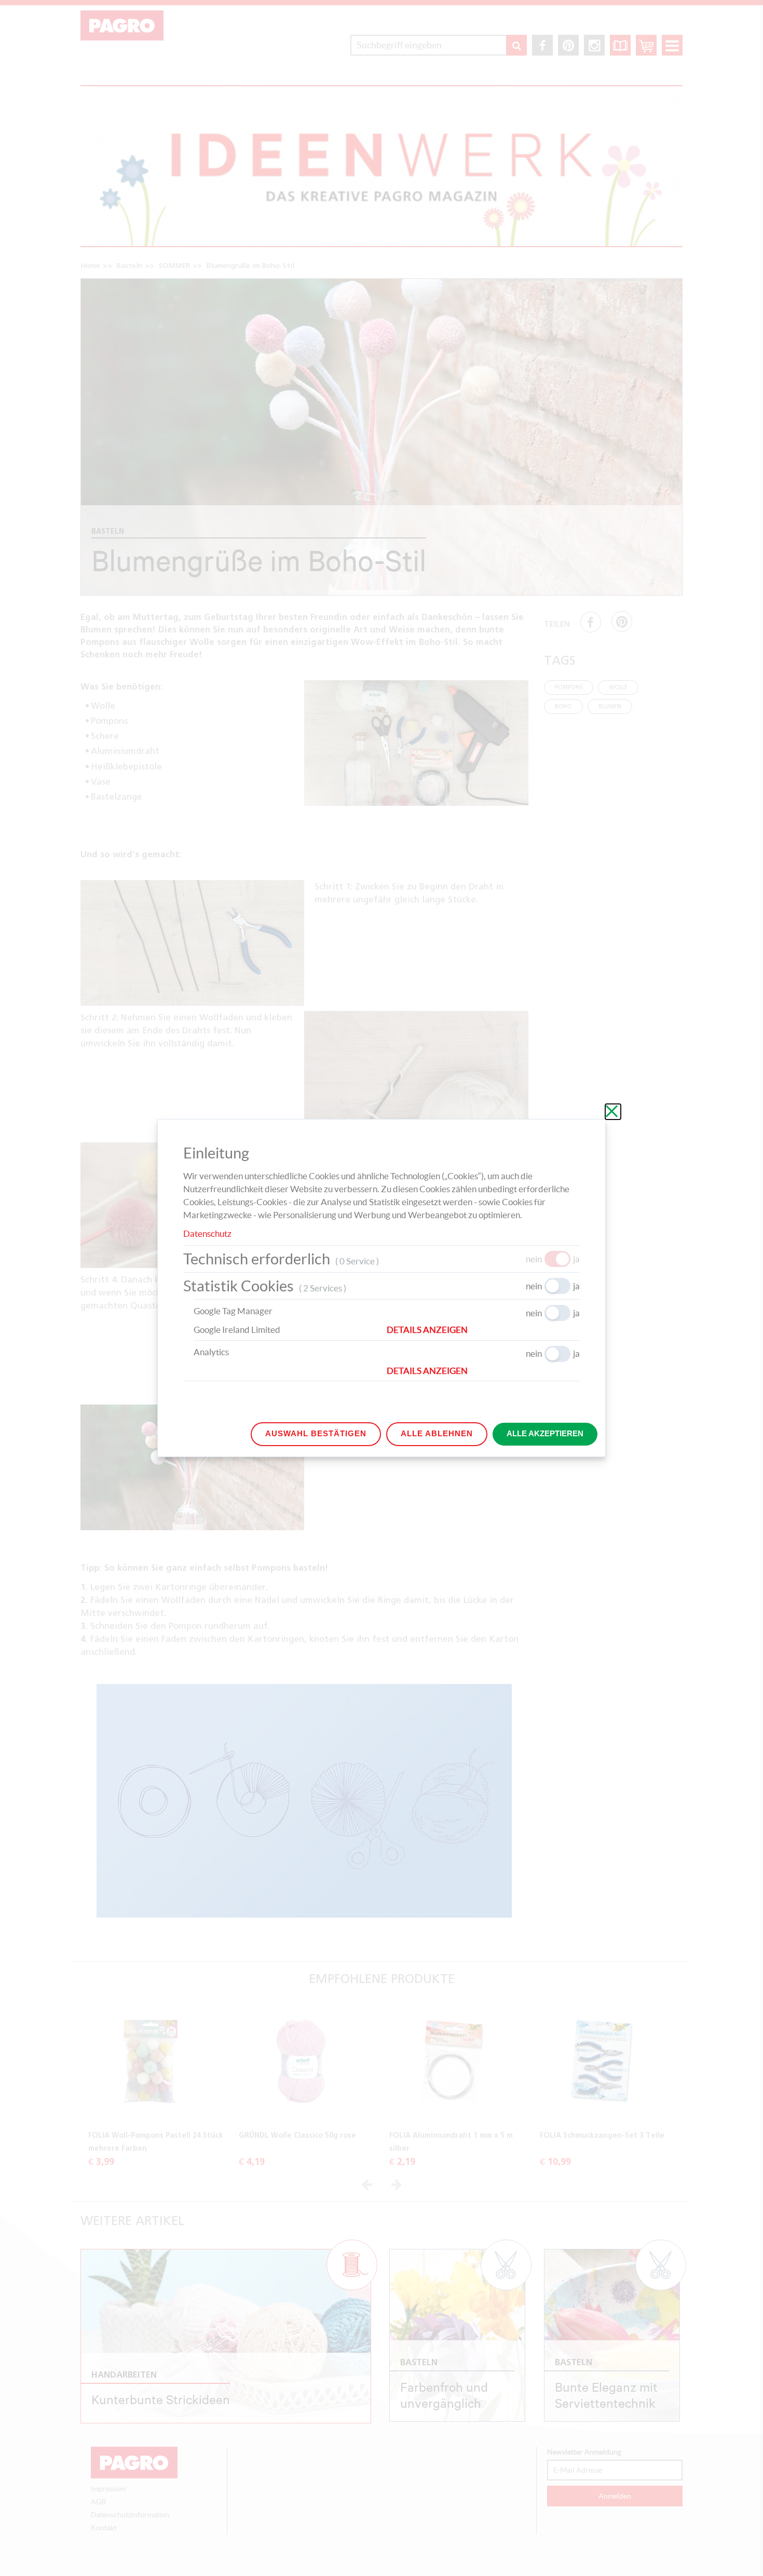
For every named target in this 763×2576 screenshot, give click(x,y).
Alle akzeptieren (545, 1433)
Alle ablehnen (437, 1433)
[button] (483, 1330)
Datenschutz (207, 1233)
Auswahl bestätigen (316, 1433)
